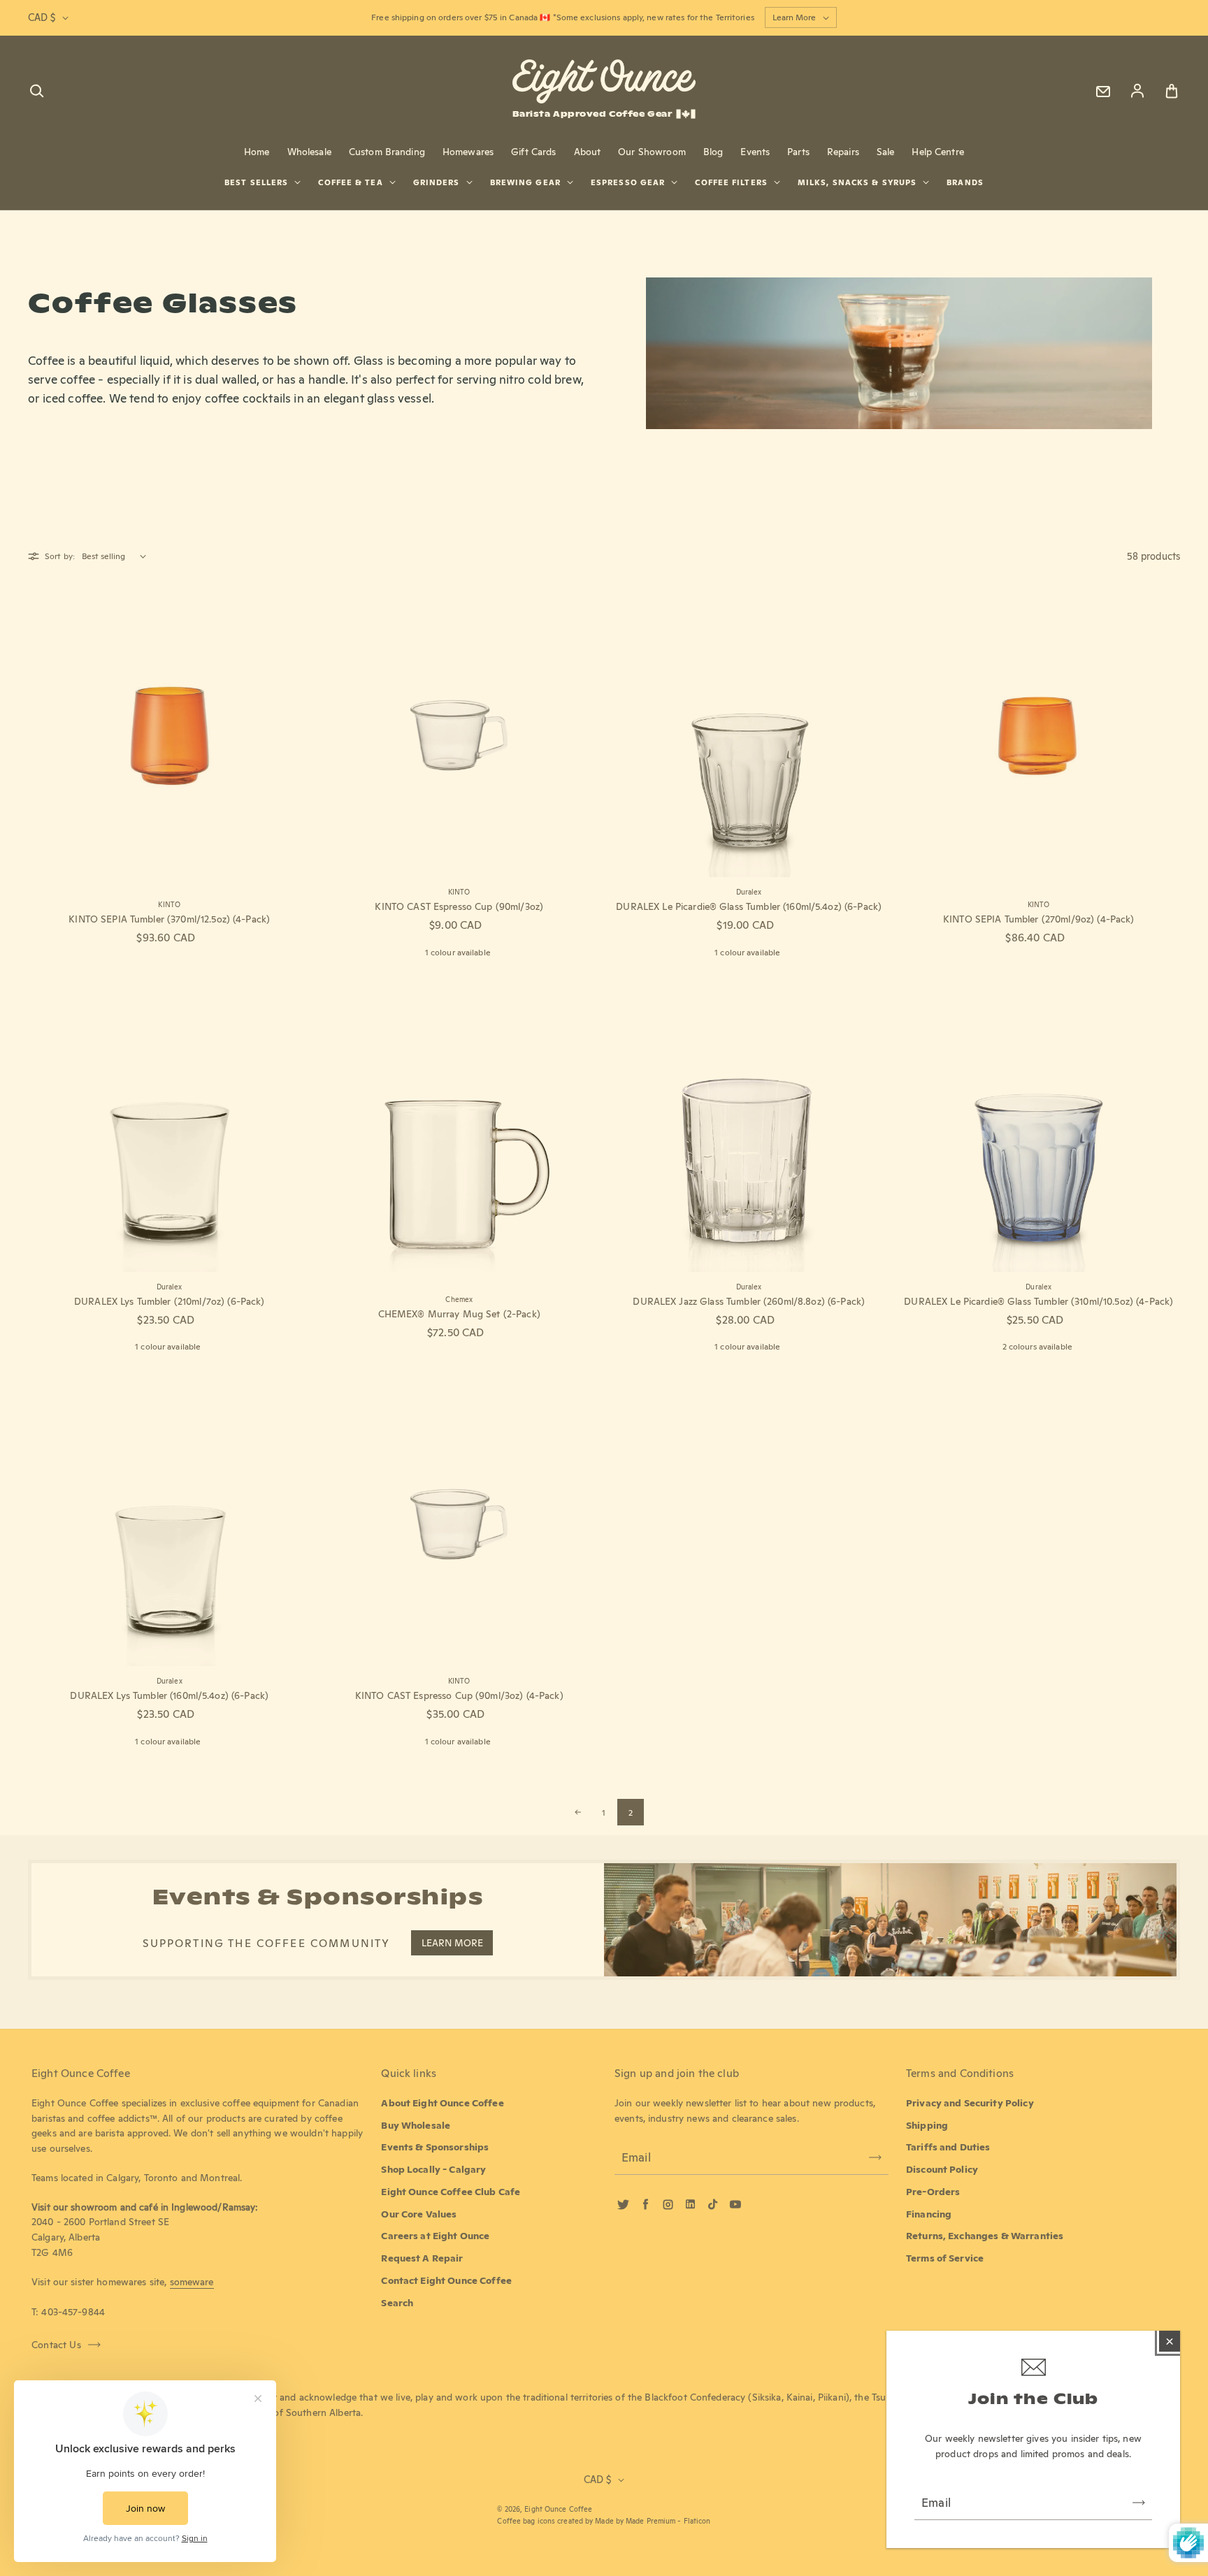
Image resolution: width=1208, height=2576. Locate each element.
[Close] (1170, 2341)
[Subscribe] (1139, 2503)
